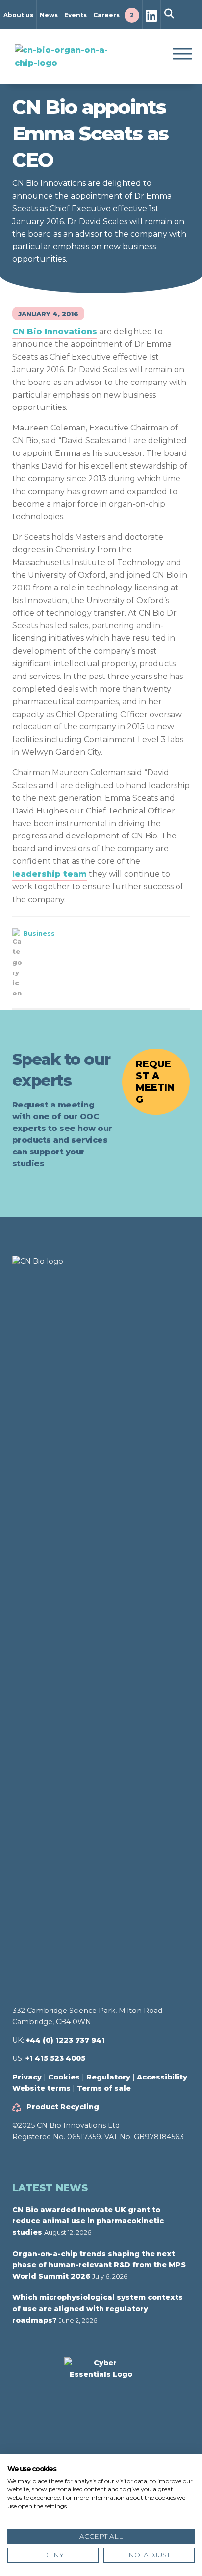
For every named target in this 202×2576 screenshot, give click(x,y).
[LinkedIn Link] (151, 17)
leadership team (50, 874)
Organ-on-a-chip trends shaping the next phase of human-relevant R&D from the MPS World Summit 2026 (99, 2265)
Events (76, 15)
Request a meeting (155, 1082)
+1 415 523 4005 (55, 2058)
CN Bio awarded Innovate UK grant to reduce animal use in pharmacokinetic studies (88, 2221)
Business (39, 933)
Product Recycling (63, 2107)
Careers (114, 15)
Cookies (64, 2077)
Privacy (27, 2077)
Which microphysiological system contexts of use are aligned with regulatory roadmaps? (98, 2309)
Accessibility (162, 2077)
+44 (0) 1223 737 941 (65, 2040)
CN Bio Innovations (55, 331)
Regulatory (108, 2077)
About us (18, 15)
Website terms (41, 2088)
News (49, 15)
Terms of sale (104, 2088)
